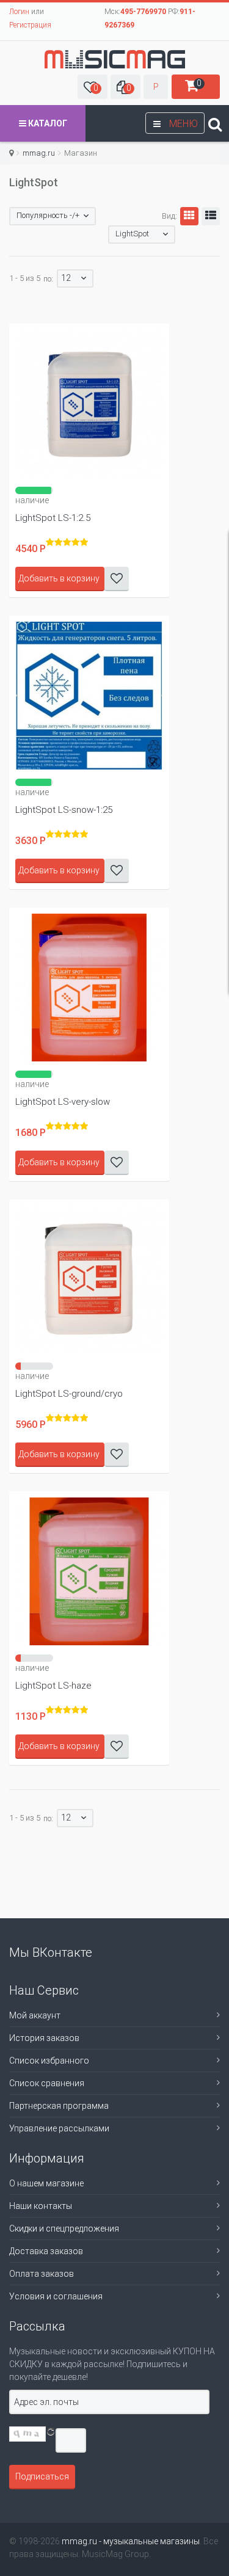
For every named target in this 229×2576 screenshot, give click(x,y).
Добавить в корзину (59, 578)
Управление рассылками (59, 2128)
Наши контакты (41, 2206)
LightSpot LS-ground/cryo (69, 1394)
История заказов (44, 2038)
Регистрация (30, 25)
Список (211, 216)
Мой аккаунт (35, 2015)
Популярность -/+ (48, 215)
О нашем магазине (46, 2183)
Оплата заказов (42, 2274)
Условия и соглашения (56, 2296)
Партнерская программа (59, 2106)
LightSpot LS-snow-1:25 (64, 810)
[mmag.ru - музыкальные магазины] (115, 59)
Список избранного (49, 2061)
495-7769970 (143, 12)
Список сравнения (47, 2083)
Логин (19, 12)
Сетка (189, 216)
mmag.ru (39, 153)
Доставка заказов (46, 2251)
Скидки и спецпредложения (64, 2229)
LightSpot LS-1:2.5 (53, 518)
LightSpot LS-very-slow (63, 1102)
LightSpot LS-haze (53, 1686)
